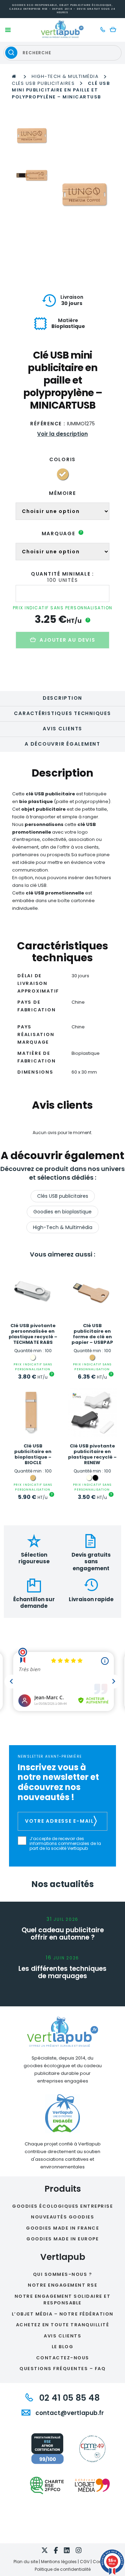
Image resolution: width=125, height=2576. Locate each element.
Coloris (62, 459)
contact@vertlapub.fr (69, 2413)
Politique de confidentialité (63, 2569)
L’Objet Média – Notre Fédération (63, 2314)
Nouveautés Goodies (62, 2217)
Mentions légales (59, 2562)
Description (62, 698)
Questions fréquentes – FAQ (62, 2369)
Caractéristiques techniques (62, 713)
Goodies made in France (62, 2228)
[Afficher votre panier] (115, 30)
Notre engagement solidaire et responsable (63, 2300)
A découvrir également (62, 744)
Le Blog (63, 2347)
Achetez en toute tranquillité (63, 2325)
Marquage (62, 533)
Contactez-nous (63, 2358)
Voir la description (62, 434)
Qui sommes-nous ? (63, 2274)
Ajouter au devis (67, 640)
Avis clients (62, 729)
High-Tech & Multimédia (65, 76)
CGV (85, 2562)
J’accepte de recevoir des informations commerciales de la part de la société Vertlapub (65, 1844)
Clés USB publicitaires (43, 83)
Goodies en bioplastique (62, 1212)
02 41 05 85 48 (68, 2398)
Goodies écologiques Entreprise (62, 2206)
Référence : (48, 424)
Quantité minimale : (62, 574)
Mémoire (62, 493)
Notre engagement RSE (62, 2285)
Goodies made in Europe (62, 2239)
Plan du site (26, 2562)
